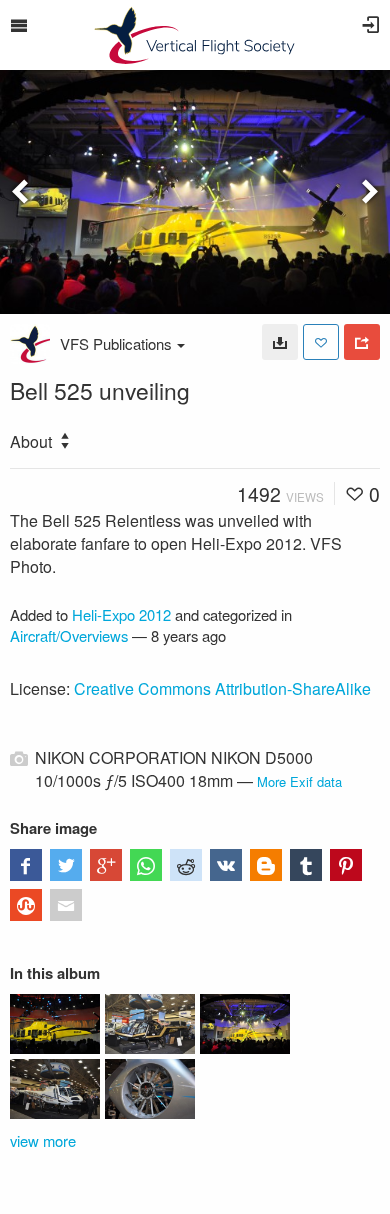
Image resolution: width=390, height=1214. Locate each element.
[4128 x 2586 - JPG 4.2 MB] (280, 342)
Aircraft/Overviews (69, 635)
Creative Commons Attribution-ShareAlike (222, 688)
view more (43, 1140)
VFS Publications (116, 343)
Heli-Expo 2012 (121, 614)
